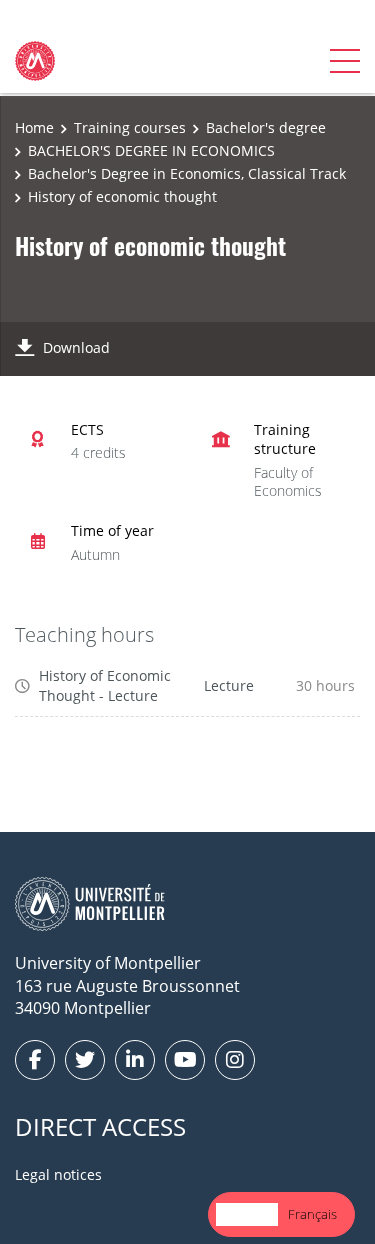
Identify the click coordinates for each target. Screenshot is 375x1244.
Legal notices (58, 1174)
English (247, 1214)
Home (34, 127)
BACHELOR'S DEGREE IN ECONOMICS (151, 150)
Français (312, 1214)
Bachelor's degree (266, 127)
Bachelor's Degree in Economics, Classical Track (187, 173)
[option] (312, 1214)
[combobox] (247, 1214)
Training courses (130, 127)
